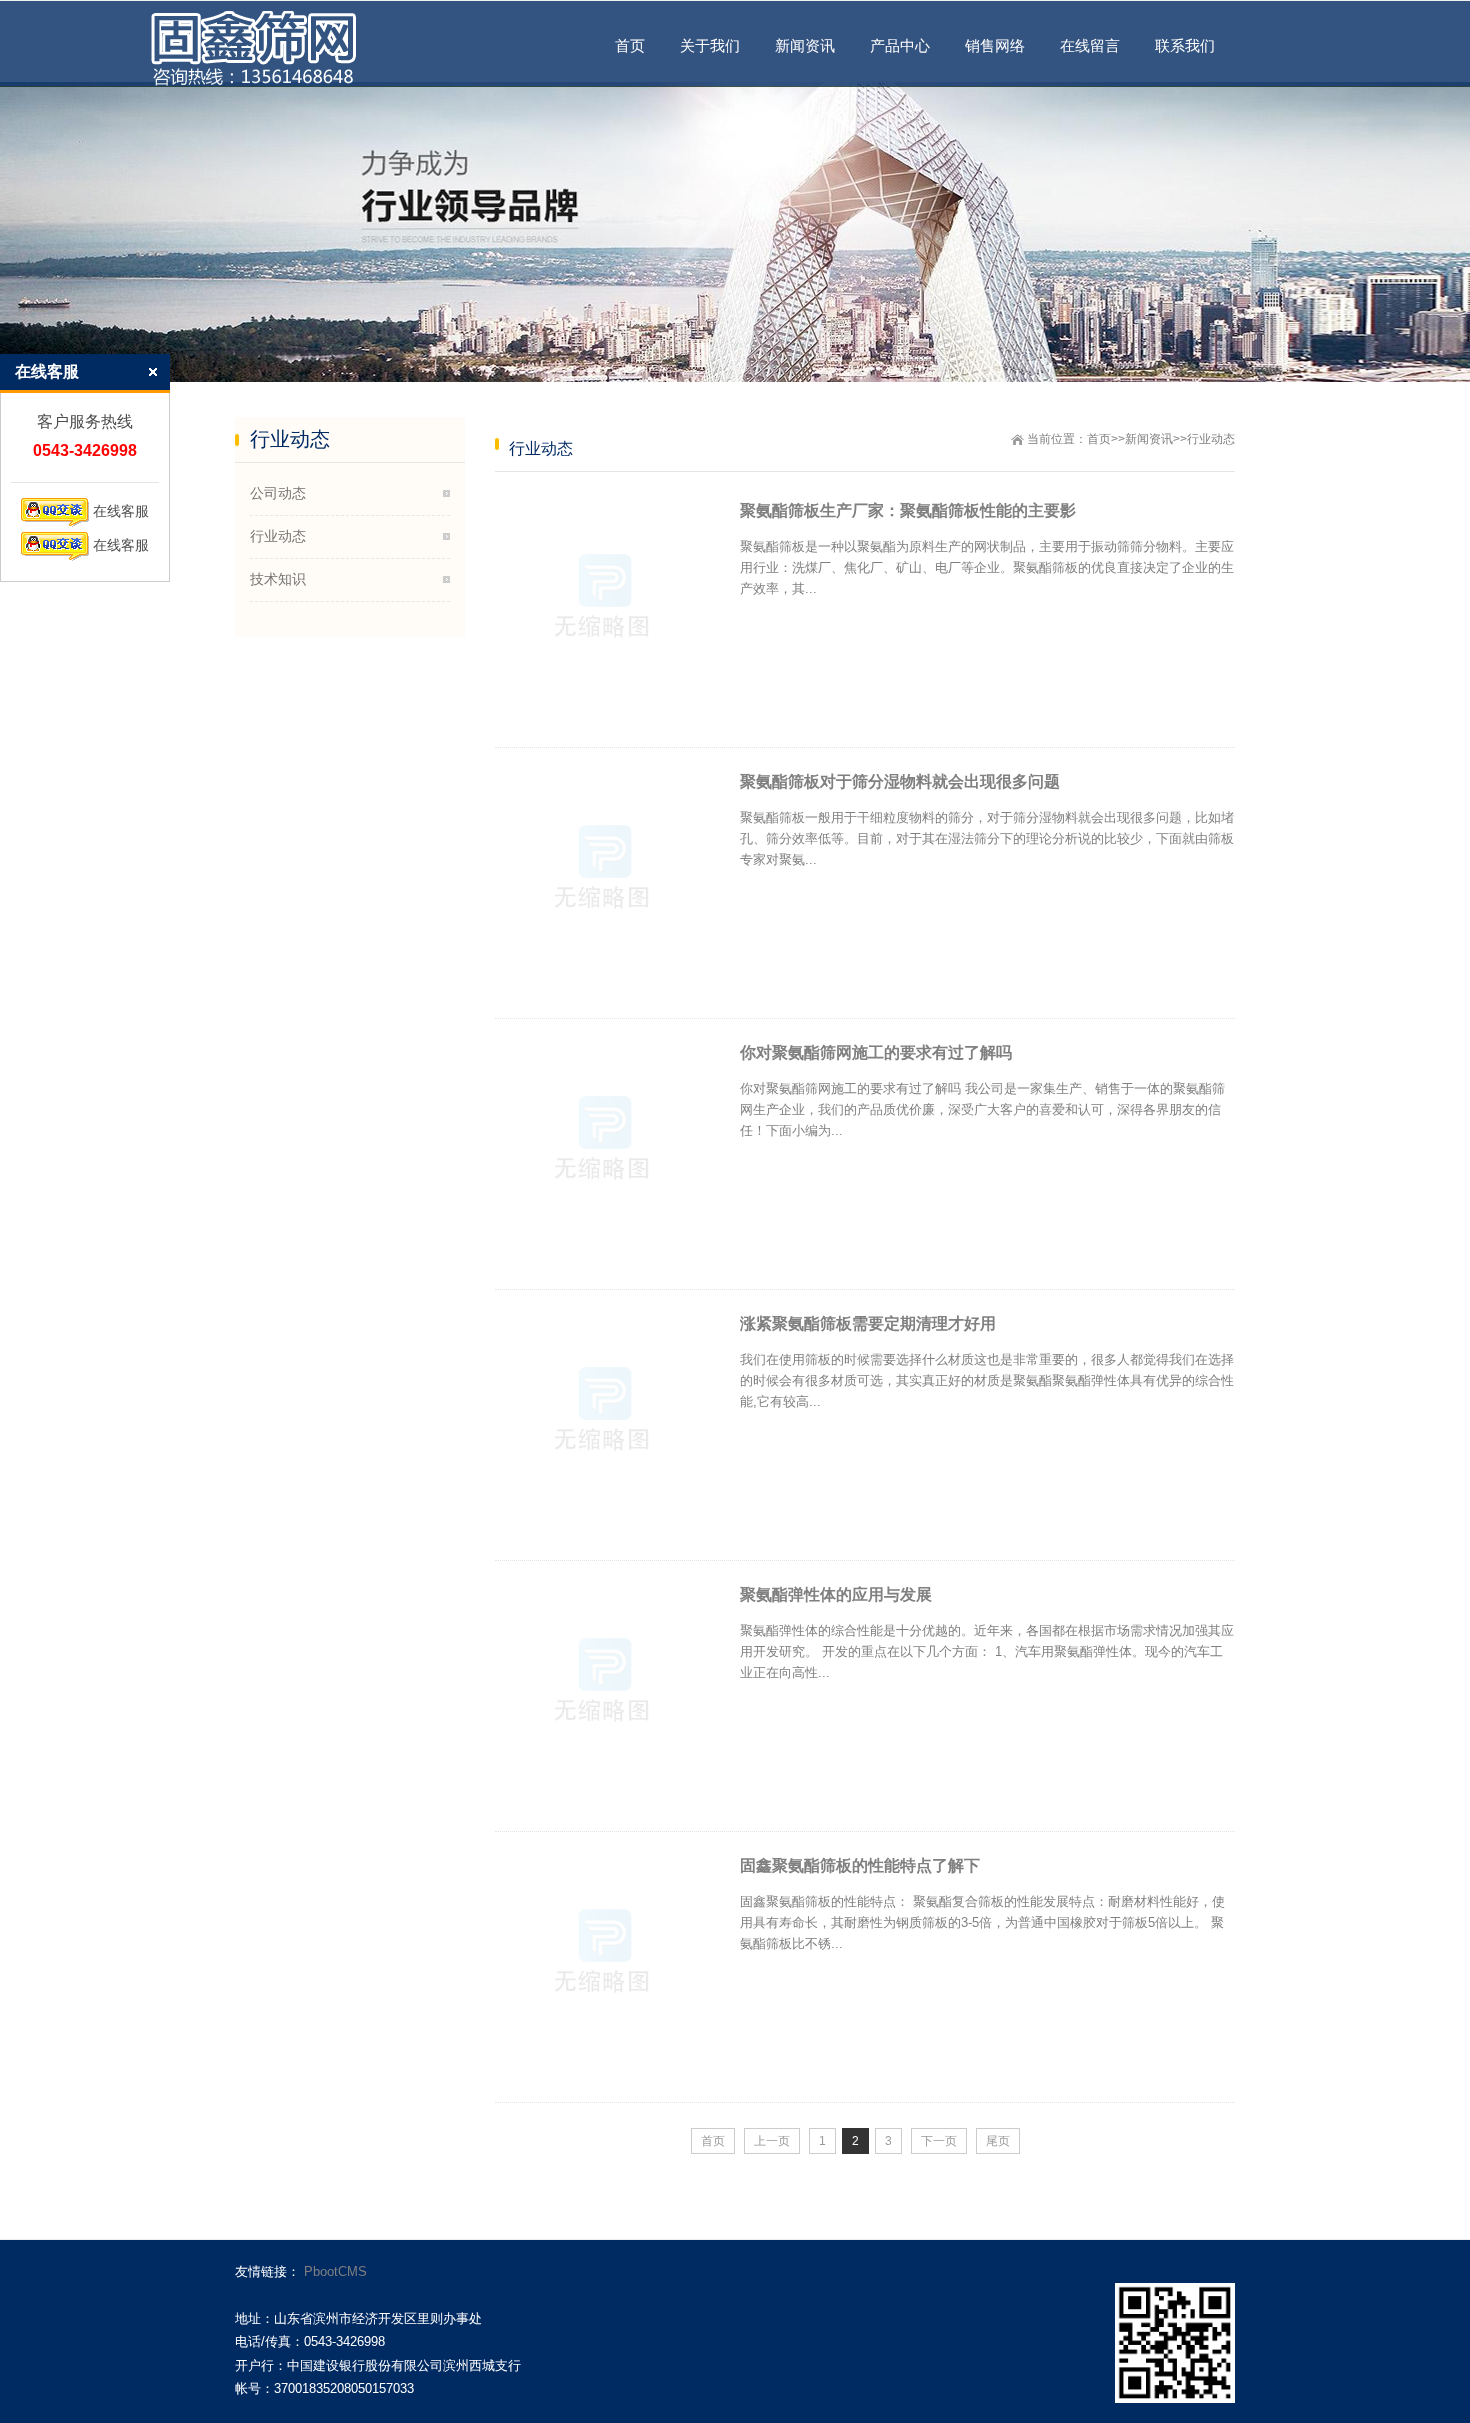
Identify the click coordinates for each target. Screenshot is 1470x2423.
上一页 (772, 2141)
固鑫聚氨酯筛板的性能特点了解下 (860, 1865)
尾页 (998, 2141)
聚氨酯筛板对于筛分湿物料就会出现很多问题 (900, 781)
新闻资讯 (1149, 439)
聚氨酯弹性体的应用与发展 (836, 1594)
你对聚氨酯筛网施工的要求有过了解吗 (876, 1052)
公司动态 (278, 493)
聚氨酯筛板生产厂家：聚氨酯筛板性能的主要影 (908, 510)
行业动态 (1211, 439)
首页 (1099, 439)
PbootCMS (335, 2271)
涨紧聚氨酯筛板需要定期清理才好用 (868, 1323)
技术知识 (278, 579)
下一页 (939, 2141)
